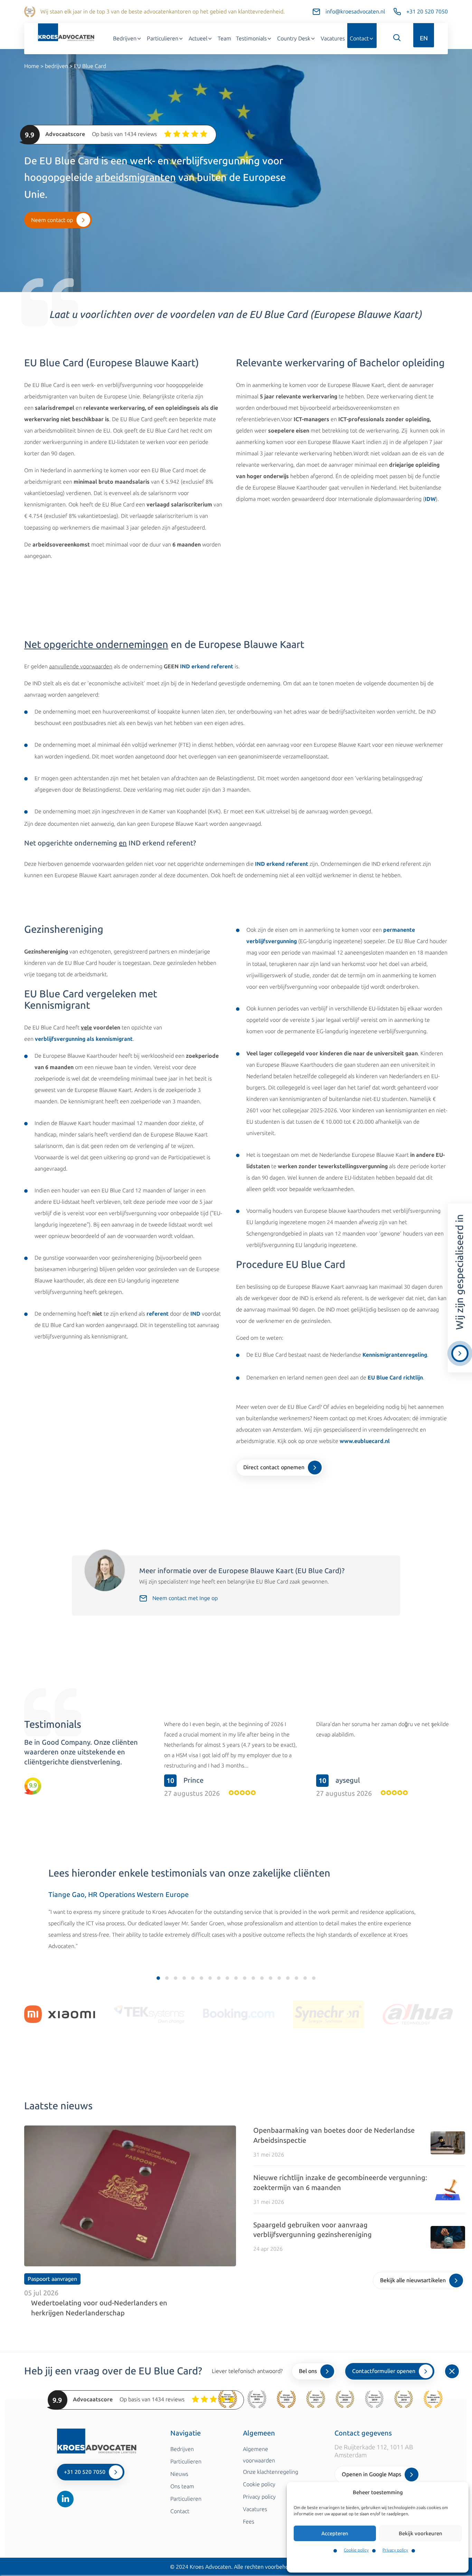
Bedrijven (125, 38)
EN (424, 38)
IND (195, 1314)
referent (158, 1314)
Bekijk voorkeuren (421, 2534)
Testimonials (251, 38)
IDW (430, 499)
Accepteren (335, 2534)
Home (32, 66)
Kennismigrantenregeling (395, 1355)
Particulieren (163, 38)
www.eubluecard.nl (365, 1441)
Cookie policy (356, 2550)
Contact (359, 38)
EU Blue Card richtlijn (395, 1378)
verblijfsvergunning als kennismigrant (84, 1039)
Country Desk (294, 38)
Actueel (198, 38)
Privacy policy (395, 2550)
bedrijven (56, 66)
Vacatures (333, 38)
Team (224, 38)
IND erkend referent (207, 666)
